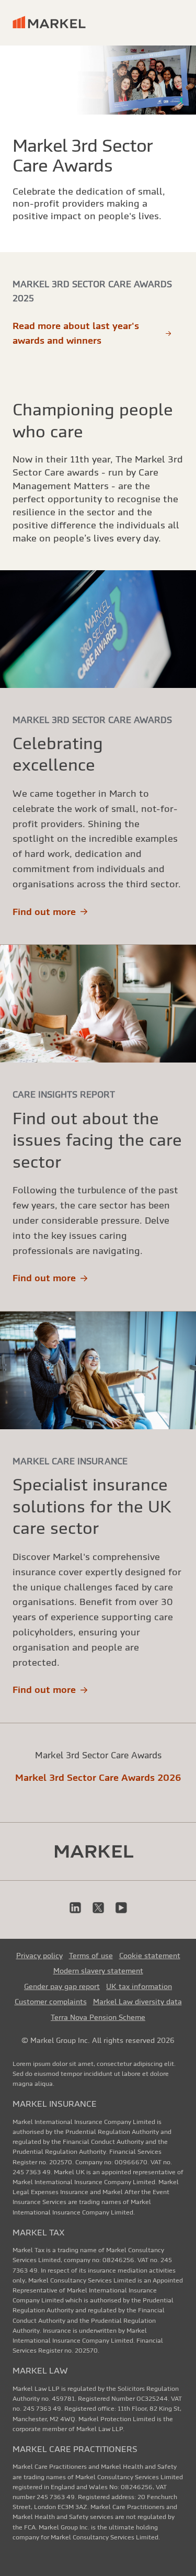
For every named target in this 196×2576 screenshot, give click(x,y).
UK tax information (139, 1986)
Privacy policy (39, 1956)
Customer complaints (51, 2002)
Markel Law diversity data (137, 2002)
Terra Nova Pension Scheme (98, 2017)
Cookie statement (150, 1956)
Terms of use (91, 1956)
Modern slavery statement (98, 1971)
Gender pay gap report (62, 1986)
